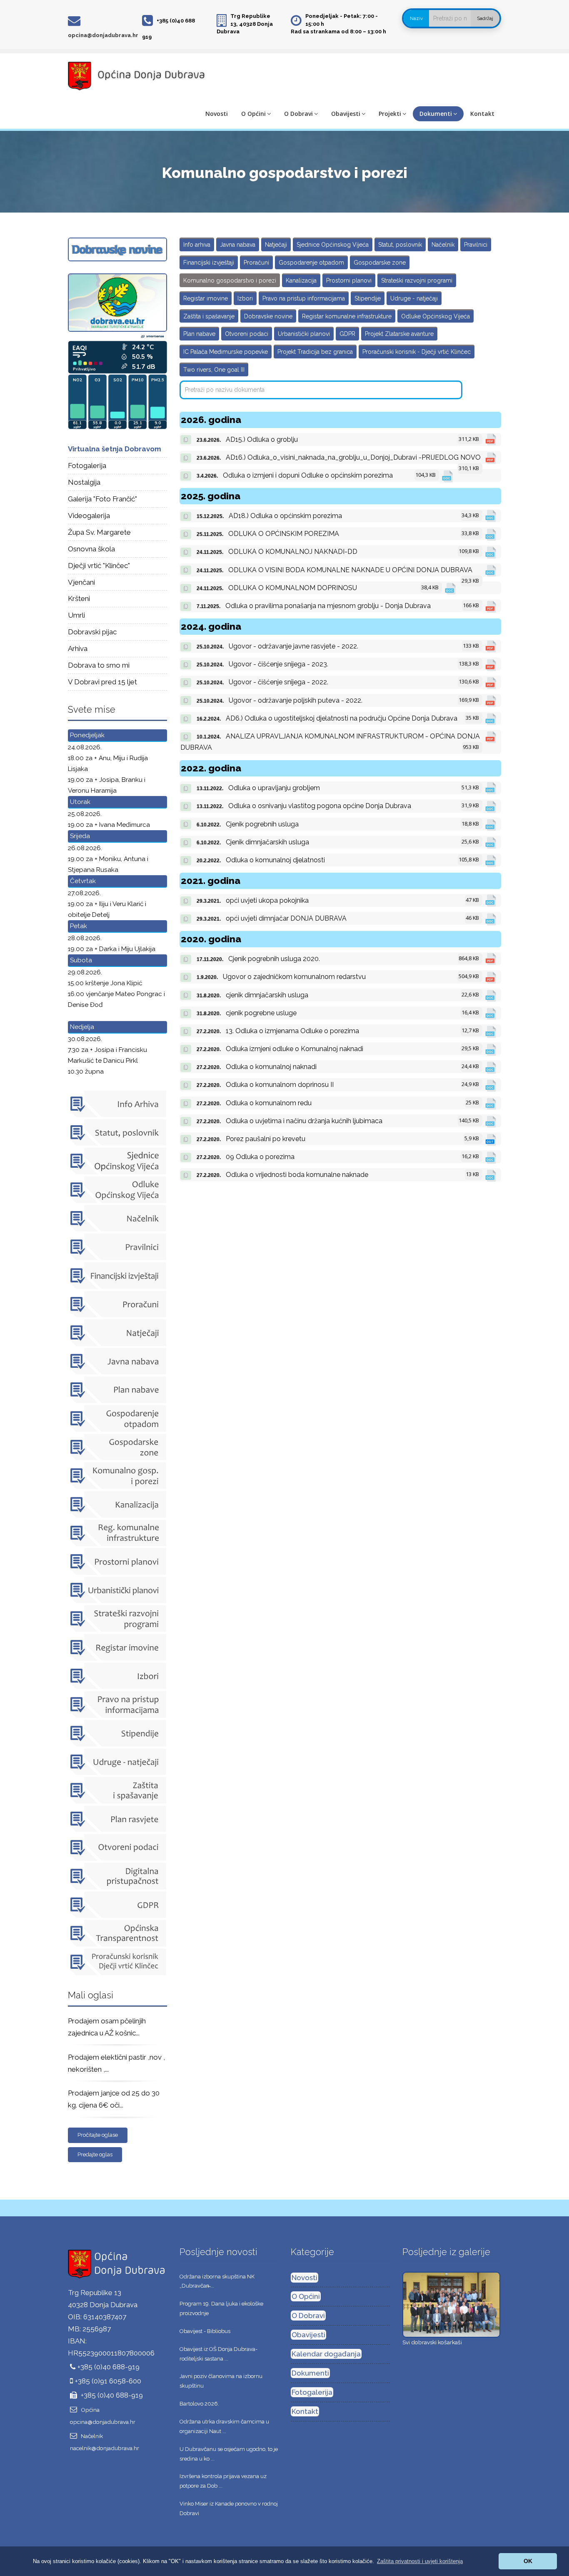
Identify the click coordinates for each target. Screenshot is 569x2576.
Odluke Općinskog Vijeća (435, 316)
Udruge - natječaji (414, 298)
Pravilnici (476, 245)
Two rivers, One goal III (214, 370)
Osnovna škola (91, 549)
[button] (420, 2561)
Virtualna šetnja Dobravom (115, 449)
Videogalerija (89, 516)
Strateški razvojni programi (417, 280)
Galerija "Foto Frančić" (102, 499)
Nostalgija (84, 482)
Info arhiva (197, 245)
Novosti (217, 114)
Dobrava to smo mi (99, 665)
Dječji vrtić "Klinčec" (99, 566)
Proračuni (256, 263)
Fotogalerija (87, 466)
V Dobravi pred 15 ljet (102, 682)
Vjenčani (81, 582)
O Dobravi (298, 114)
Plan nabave (199, 334)
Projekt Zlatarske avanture (399, 334)
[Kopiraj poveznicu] (186, 440)
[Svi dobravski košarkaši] (451, 2304)
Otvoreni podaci (247, 334)
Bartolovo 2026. (199, 2404)
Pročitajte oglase (98, 2135)
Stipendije (368, 298)
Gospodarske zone (380, 263)
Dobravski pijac (92, 632)
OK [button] (528, 2561)
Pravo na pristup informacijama (304, 298)
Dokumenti (436, 114)
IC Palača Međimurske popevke (226, 352)
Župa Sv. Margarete (99, 532)
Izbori (245, 298)
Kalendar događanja (326, 2354)
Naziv (416, 18)
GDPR (347, 334)
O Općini (253, 114)
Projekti (390, 114)
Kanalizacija (301, 280)
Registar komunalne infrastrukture (347, 316)
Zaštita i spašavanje (209, 316)
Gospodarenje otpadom (311, 263)
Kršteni (79, 598)
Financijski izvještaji (209, 263)
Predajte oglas (95, 2154)
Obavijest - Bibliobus (205, 2331)
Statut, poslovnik (400, 245)
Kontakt (482, 114)
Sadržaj (485, 18)
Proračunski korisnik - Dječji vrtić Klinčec (417, 352)
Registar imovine (206, 298)
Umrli (76, 615)
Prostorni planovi (349, 280)
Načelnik (443, 245)
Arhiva (78, 648)
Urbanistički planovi (304, 334)
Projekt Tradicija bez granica (315, 352)
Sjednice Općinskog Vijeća (333, 245)
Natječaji (276, 245)
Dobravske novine (268, 316)
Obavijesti (346, 114)
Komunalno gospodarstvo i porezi (230, 280)
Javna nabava (238, 245)
